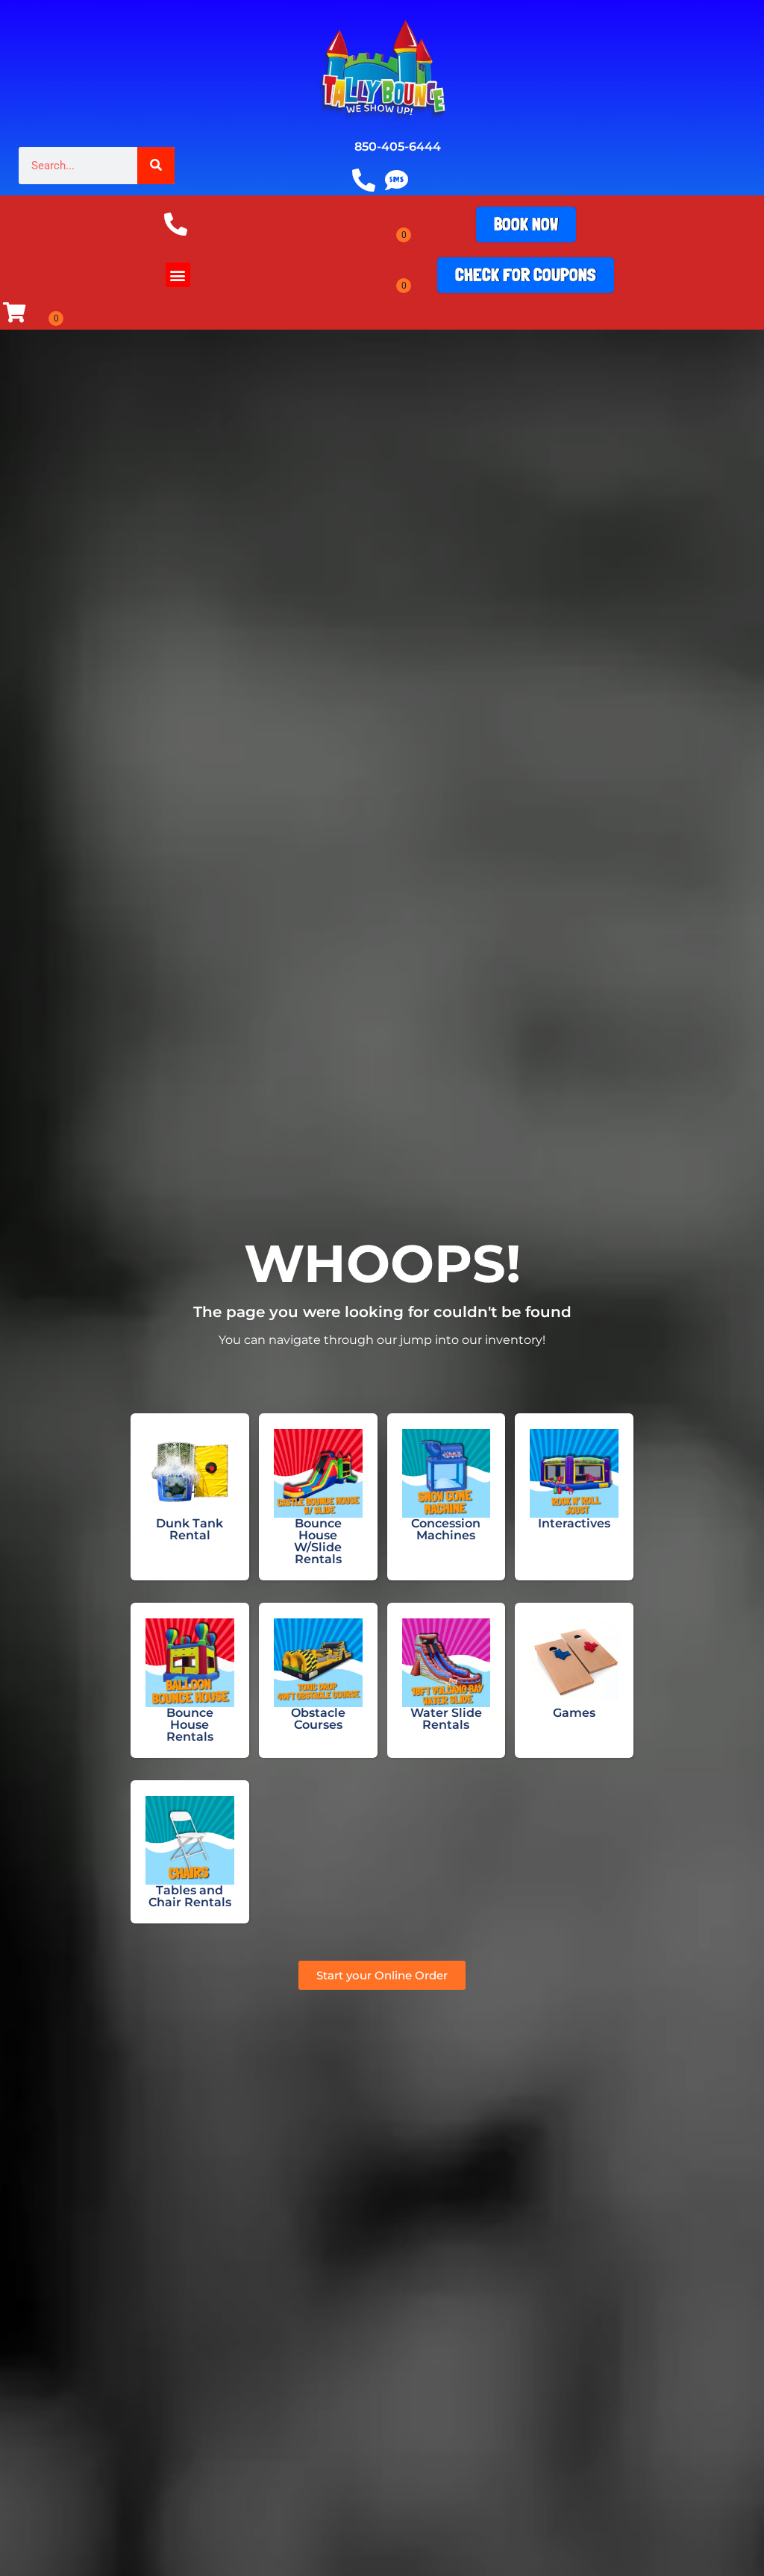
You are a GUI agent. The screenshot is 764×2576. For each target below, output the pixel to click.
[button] (178, 275)
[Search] (156, 166)
